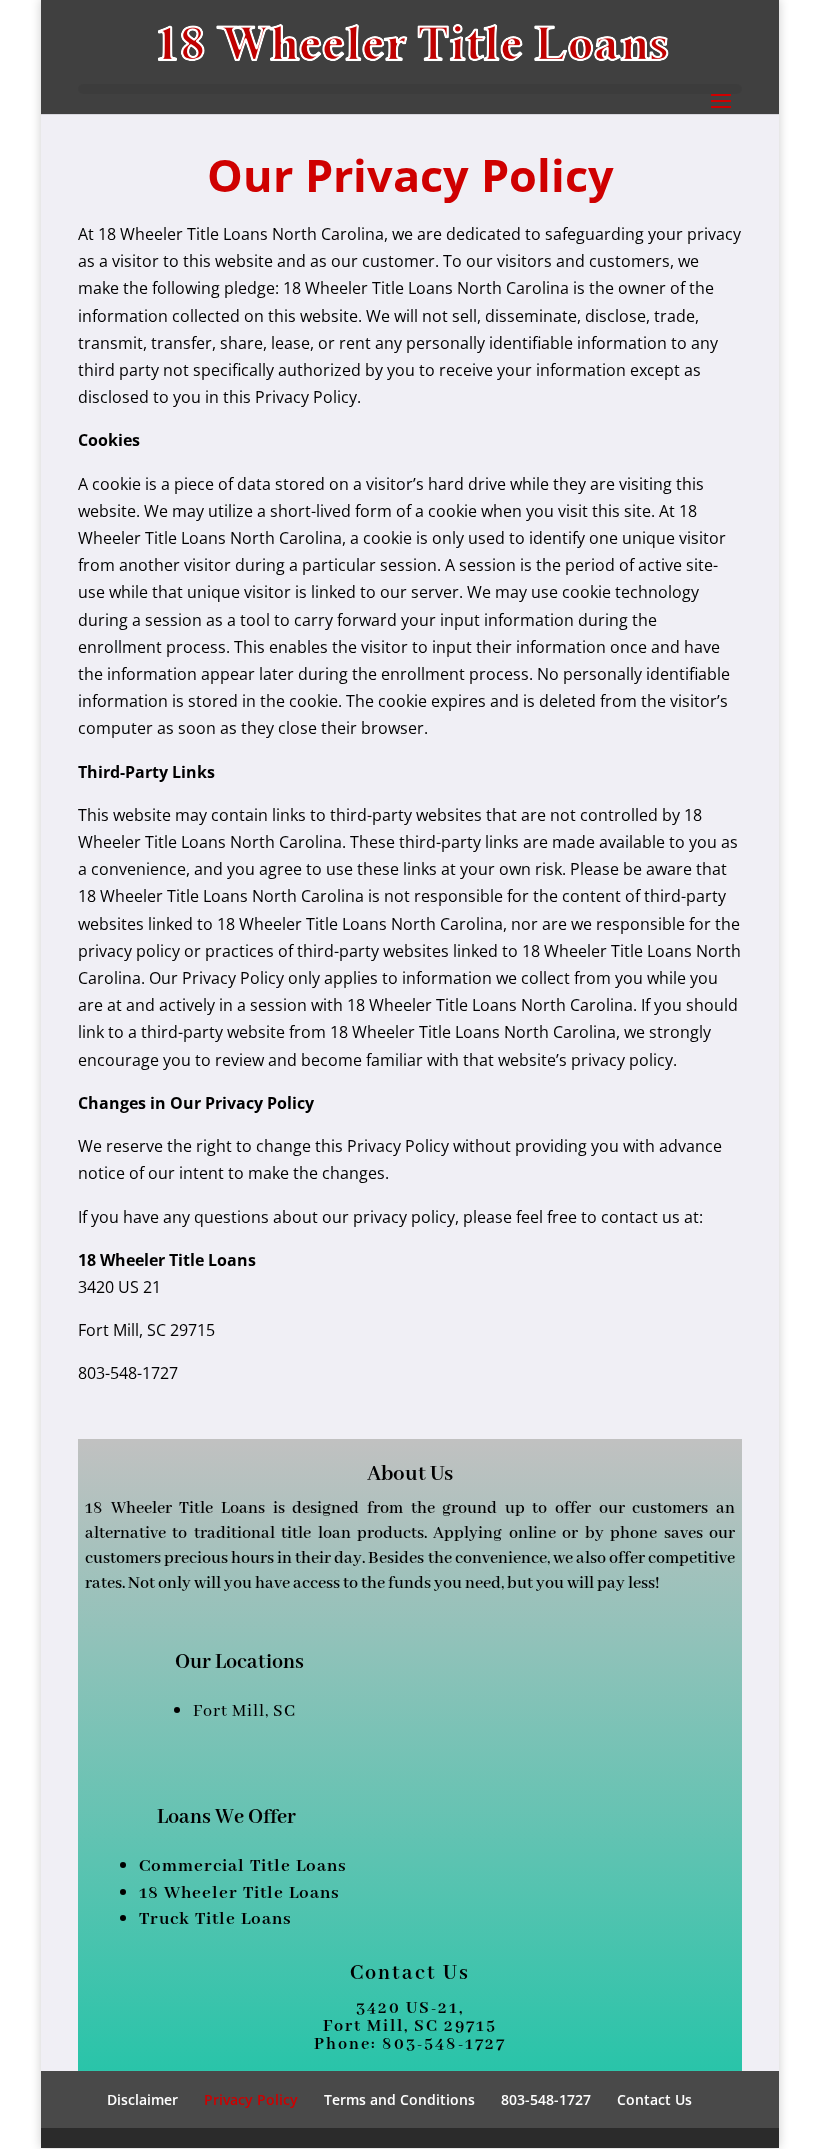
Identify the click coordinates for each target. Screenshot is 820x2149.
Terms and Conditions (399, 2099)
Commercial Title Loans (243, 1866)
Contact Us (654, 2099)
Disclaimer (142, 2099)
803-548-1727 (546, 2099)
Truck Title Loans (215, 1919)
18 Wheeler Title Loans (239, 1893)
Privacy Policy (251, 2099)
